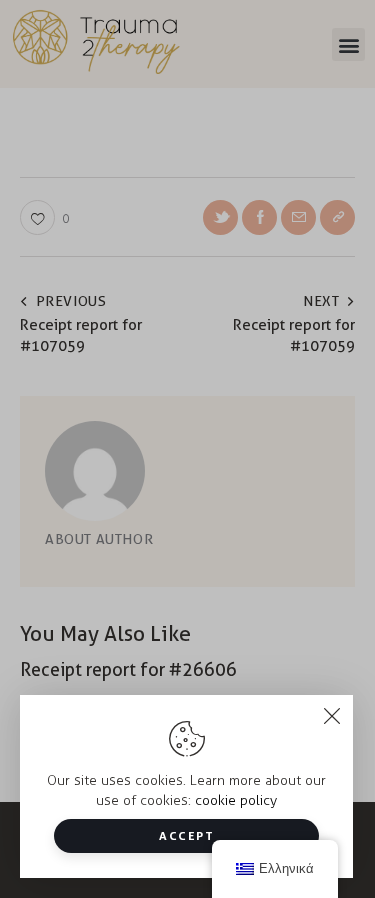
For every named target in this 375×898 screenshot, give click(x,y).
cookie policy (236, 800)
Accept (186, 835)
